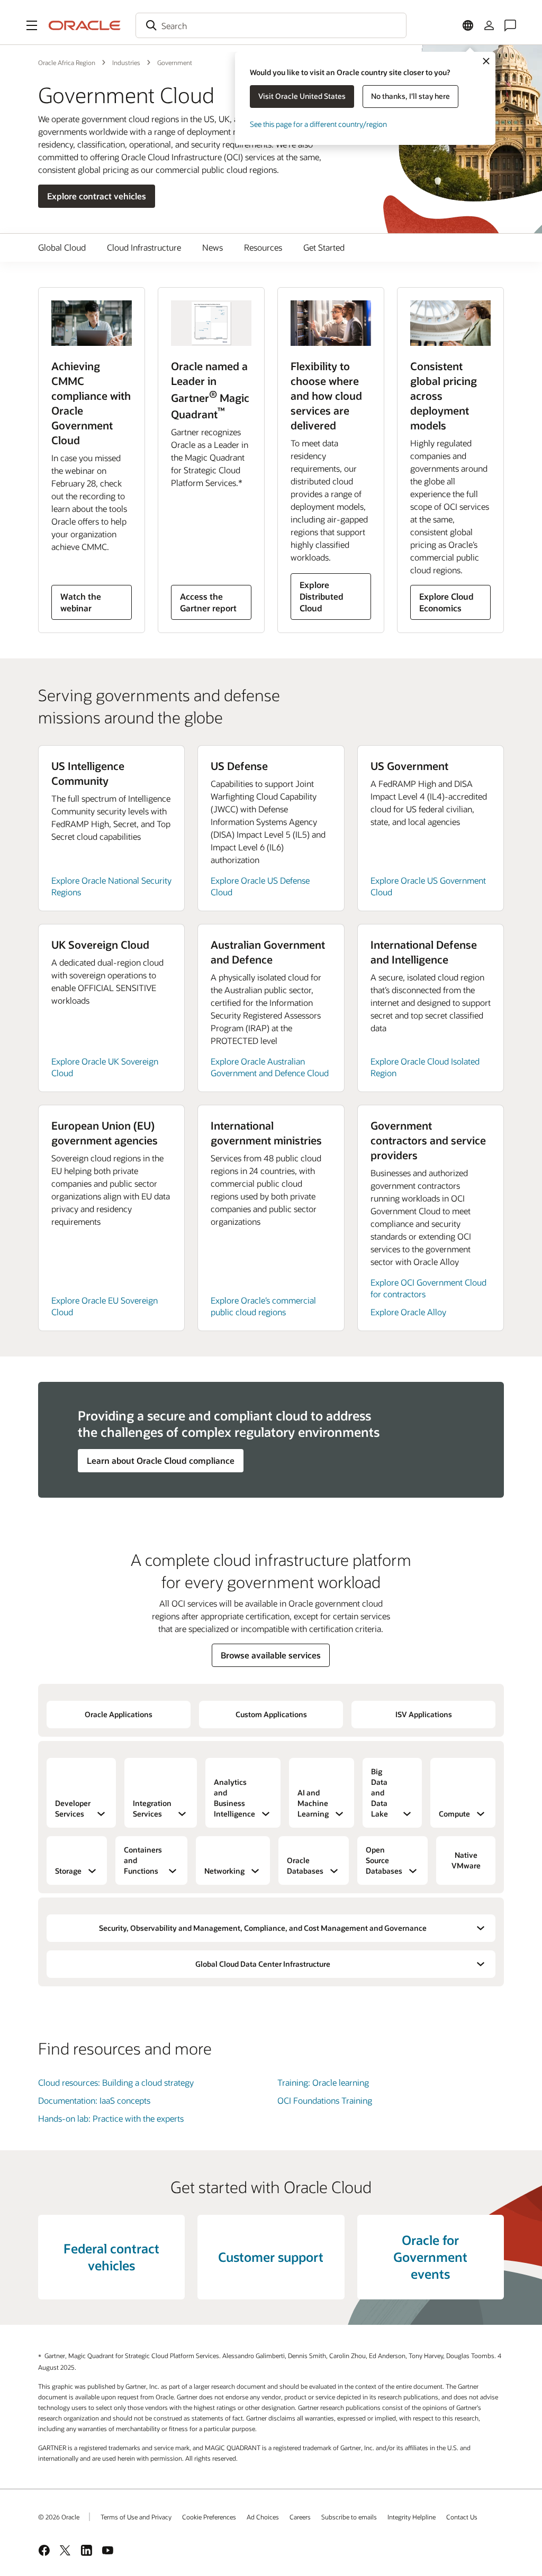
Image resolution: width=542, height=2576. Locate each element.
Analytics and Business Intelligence (234, 1798)
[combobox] (271, 25)
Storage (68, 1871)
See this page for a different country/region (318, 124)
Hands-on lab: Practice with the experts (111, 2118)
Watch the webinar (81, 602)
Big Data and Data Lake (380, 1793)
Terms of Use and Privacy (136, 2517)
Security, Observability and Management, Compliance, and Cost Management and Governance (263, 1928)
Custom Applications (271, 1714)
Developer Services (73, 1808)
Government (175, 62)
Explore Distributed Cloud (322, 596)
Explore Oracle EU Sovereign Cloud (105, 1306)
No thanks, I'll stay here (410, 96)
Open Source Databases (384, 1860)
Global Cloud (62, 247)
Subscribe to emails (349, 2517)
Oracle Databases (305, 1865)
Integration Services (152, 1808)
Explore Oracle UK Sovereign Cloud (105, 1067)
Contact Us (462, 2517)
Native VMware (466, 1860)
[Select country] (468, 25)
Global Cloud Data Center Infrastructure (263, 1964)
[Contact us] (510, 25)
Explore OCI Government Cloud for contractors (428, 1288)
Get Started (324, 247)
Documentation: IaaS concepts (94, 2100)
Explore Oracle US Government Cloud (428, 886)
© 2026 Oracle (59, 2517)
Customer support (271, 2257)
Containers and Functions (143, 1860)
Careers (300, 2517)
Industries (126, 62)
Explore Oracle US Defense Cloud (260, 886)
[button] (32, 25)
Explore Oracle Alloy (408, 1312)
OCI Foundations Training (325, 2100)
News (213, 247)
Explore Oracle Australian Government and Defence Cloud (270, 1067)
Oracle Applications (119, 1714)
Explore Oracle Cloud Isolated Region (425, 1067)
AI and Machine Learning (313, 1803)
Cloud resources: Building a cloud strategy (116, 2082)
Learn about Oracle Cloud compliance (161, 1460)
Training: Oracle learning (323, 2082)
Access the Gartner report (208, 602)
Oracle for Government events (430, 2257)
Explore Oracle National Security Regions (111, 886)
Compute (454, 1814)
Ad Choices (263, 2517)
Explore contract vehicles (97, 196)
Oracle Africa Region (67, 62)
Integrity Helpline (412, 2517)
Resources (263, 247)
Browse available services (271, 1655)
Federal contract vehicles (111, 2257)
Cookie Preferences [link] (209, 2517)
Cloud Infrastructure (144, 247)
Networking (224, 1871)
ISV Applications (424, 1714)
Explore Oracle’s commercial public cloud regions (263, 1306)
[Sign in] (489, 25)
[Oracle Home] (85, 25)
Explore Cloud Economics (446, 602)
